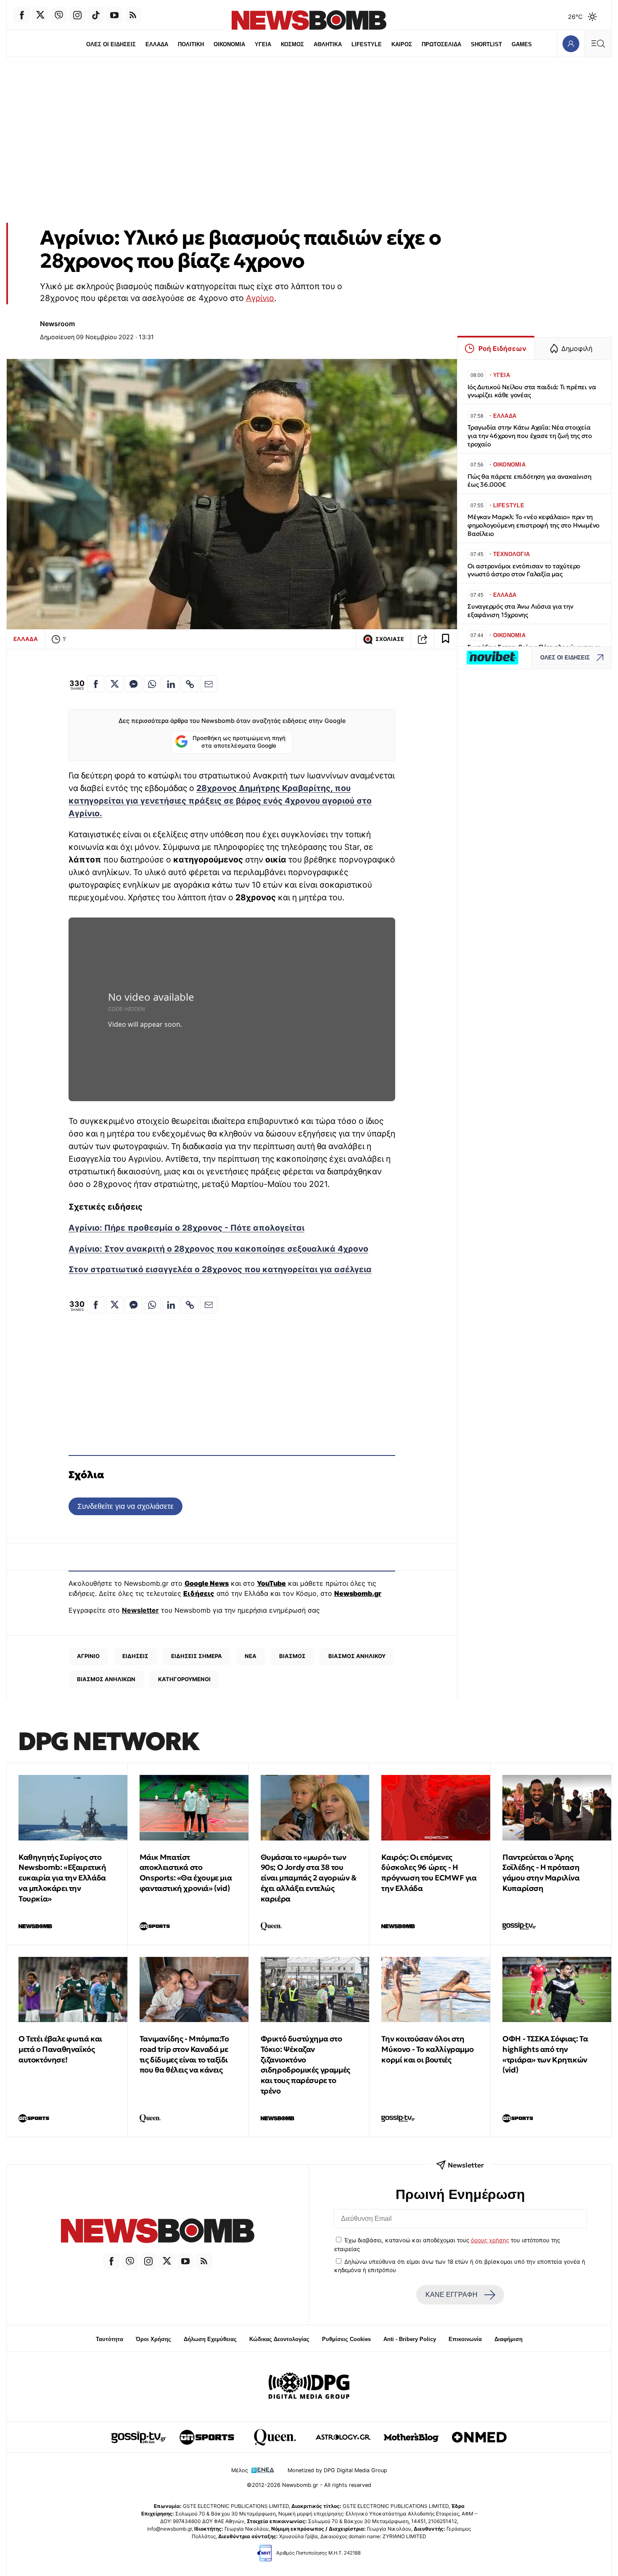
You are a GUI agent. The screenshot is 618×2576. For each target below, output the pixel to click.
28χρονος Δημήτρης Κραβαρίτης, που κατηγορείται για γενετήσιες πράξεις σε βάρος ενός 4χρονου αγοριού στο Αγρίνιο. (220, 801)
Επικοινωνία (465, 2339)
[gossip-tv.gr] (139, 2437)
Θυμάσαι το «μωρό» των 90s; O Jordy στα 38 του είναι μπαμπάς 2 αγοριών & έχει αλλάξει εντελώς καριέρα (309, 1878)
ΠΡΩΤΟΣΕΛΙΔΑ (441, 44)
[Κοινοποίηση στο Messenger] (133, 684)
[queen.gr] (275, 2437)
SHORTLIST (486, 44)
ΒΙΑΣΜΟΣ (292, 1656)
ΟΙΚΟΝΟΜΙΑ (229, 44)
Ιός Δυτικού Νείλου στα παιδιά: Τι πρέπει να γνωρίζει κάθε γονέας (532, 391)
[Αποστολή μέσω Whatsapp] (152, 684)
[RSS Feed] (133, 15)
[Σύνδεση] (571, 44)
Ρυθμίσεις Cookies (346, 2339)
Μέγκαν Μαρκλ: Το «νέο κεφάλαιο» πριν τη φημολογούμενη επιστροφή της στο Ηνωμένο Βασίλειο (533, 525)
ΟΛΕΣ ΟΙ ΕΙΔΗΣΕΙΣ (111, 44)
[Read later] (446, 639)
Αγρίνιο (260, 298)
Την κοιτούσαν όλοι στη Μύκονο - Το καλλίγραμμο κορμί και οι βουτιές (427, 2049)
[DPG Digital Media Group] (309, 2387)
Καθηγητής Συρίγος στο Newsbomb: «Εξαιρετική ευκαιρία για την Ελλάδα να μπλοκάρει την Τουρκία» (62, 1878)
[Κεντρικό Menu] (598, 44)
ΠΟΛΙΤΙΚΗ (191, 44)
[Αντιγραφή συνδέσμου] (423, 639)
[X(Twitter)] (40, 15)
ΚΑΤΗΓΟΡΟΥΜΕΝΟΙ (184, 1679)
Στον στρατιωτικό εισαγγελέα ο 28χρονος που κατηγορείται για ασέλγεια (220, 1269)
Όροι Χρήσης (153, 2339)
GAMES (522, 44)
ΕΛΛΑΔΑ (157, 44)
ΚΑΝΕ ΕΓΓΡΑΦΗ (452, 2295)
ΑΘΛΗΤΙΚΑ (328, 44)
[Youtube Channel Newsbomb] (114, 15)
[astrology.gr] (343, 2437)
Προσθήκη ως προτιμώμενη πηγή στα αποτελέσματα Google (239, 742)
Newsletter (140, 1610)
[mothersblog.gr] (411, 2437)
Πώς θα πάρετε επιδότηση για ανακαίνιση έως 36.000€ (529, 481)
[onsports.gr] (207, 2437)
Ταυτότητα (110, 2339)
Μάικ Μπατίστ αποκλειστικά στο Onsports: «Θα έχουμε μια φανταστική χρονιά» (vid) (186, 1873)
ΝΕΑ (251, 1656)
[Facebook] (22, 15)
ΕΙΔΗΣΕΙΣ (135, 1656)
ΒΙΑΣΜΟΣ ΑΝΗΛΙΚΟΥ (357, 1656)
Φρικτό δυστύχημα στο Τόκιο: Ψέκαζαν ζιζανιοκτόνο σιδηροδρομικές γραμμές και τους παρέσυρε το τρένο (305, 2065)
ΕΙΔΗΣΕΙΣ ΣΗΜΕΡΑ (197, 1656)
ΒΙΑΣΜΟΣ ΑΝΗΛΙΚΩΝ (106, 1679)
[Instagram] (77, 15)
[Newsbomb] (158, 2232)
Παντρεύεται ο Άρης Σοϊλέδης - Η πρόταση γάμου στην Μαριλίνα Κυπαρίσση (541, 1873)
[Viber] (59, 15)
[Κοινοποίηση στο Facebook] (96, 684)
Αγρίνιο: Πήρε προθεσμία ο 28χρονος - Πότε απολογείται (186, 1228)
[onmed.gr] (479, 2437)
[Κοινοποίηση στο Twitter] (115, 684)
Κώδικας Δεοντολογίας (279, 2339)
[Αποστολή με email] (209, 684)
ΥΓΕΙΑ (263, 44)
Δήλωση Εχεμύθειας (210, 2339)
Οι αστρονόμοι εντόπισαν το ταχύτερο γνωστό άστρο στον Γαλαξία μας (524, 570)
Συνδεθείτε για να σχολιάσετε (125, 1506)
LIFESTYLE (367, 44)
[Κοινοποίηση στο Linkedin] (171, 684)
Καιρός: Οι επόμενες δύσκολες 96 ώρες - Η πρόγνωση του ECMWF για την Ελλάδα (429, 1873)
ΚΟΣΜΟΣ (292, 44)
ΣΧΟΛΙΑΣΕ (390, 639)
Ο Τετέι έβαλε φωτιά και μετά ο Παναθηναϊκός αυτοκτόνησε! (60, 2049)
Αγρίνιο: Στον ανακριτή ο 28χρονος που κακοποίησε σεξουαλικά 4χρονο (218, 1249)
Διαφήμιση (508, 2339)
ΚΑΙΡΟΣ (402, 44)
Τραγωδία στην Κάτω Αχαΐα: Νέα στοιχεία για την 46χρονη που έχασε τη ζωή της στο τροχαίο (530, 436)
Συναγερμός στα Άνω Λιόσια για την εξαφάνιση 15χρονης (520, 610)
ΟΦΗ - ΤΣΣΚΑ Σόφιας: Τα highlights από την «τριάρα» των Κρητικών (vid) (545, 2054)
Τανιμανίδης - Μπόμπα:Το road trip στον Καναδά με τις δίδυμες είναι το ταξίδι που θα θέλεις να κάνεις (184, 2054)
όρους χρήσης (490, 2240)
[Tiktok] (96, 15)
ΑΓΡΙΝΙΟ (88, 1656)
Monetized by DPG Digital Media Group (337, 2470)
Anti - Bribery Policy (410, 2339)
